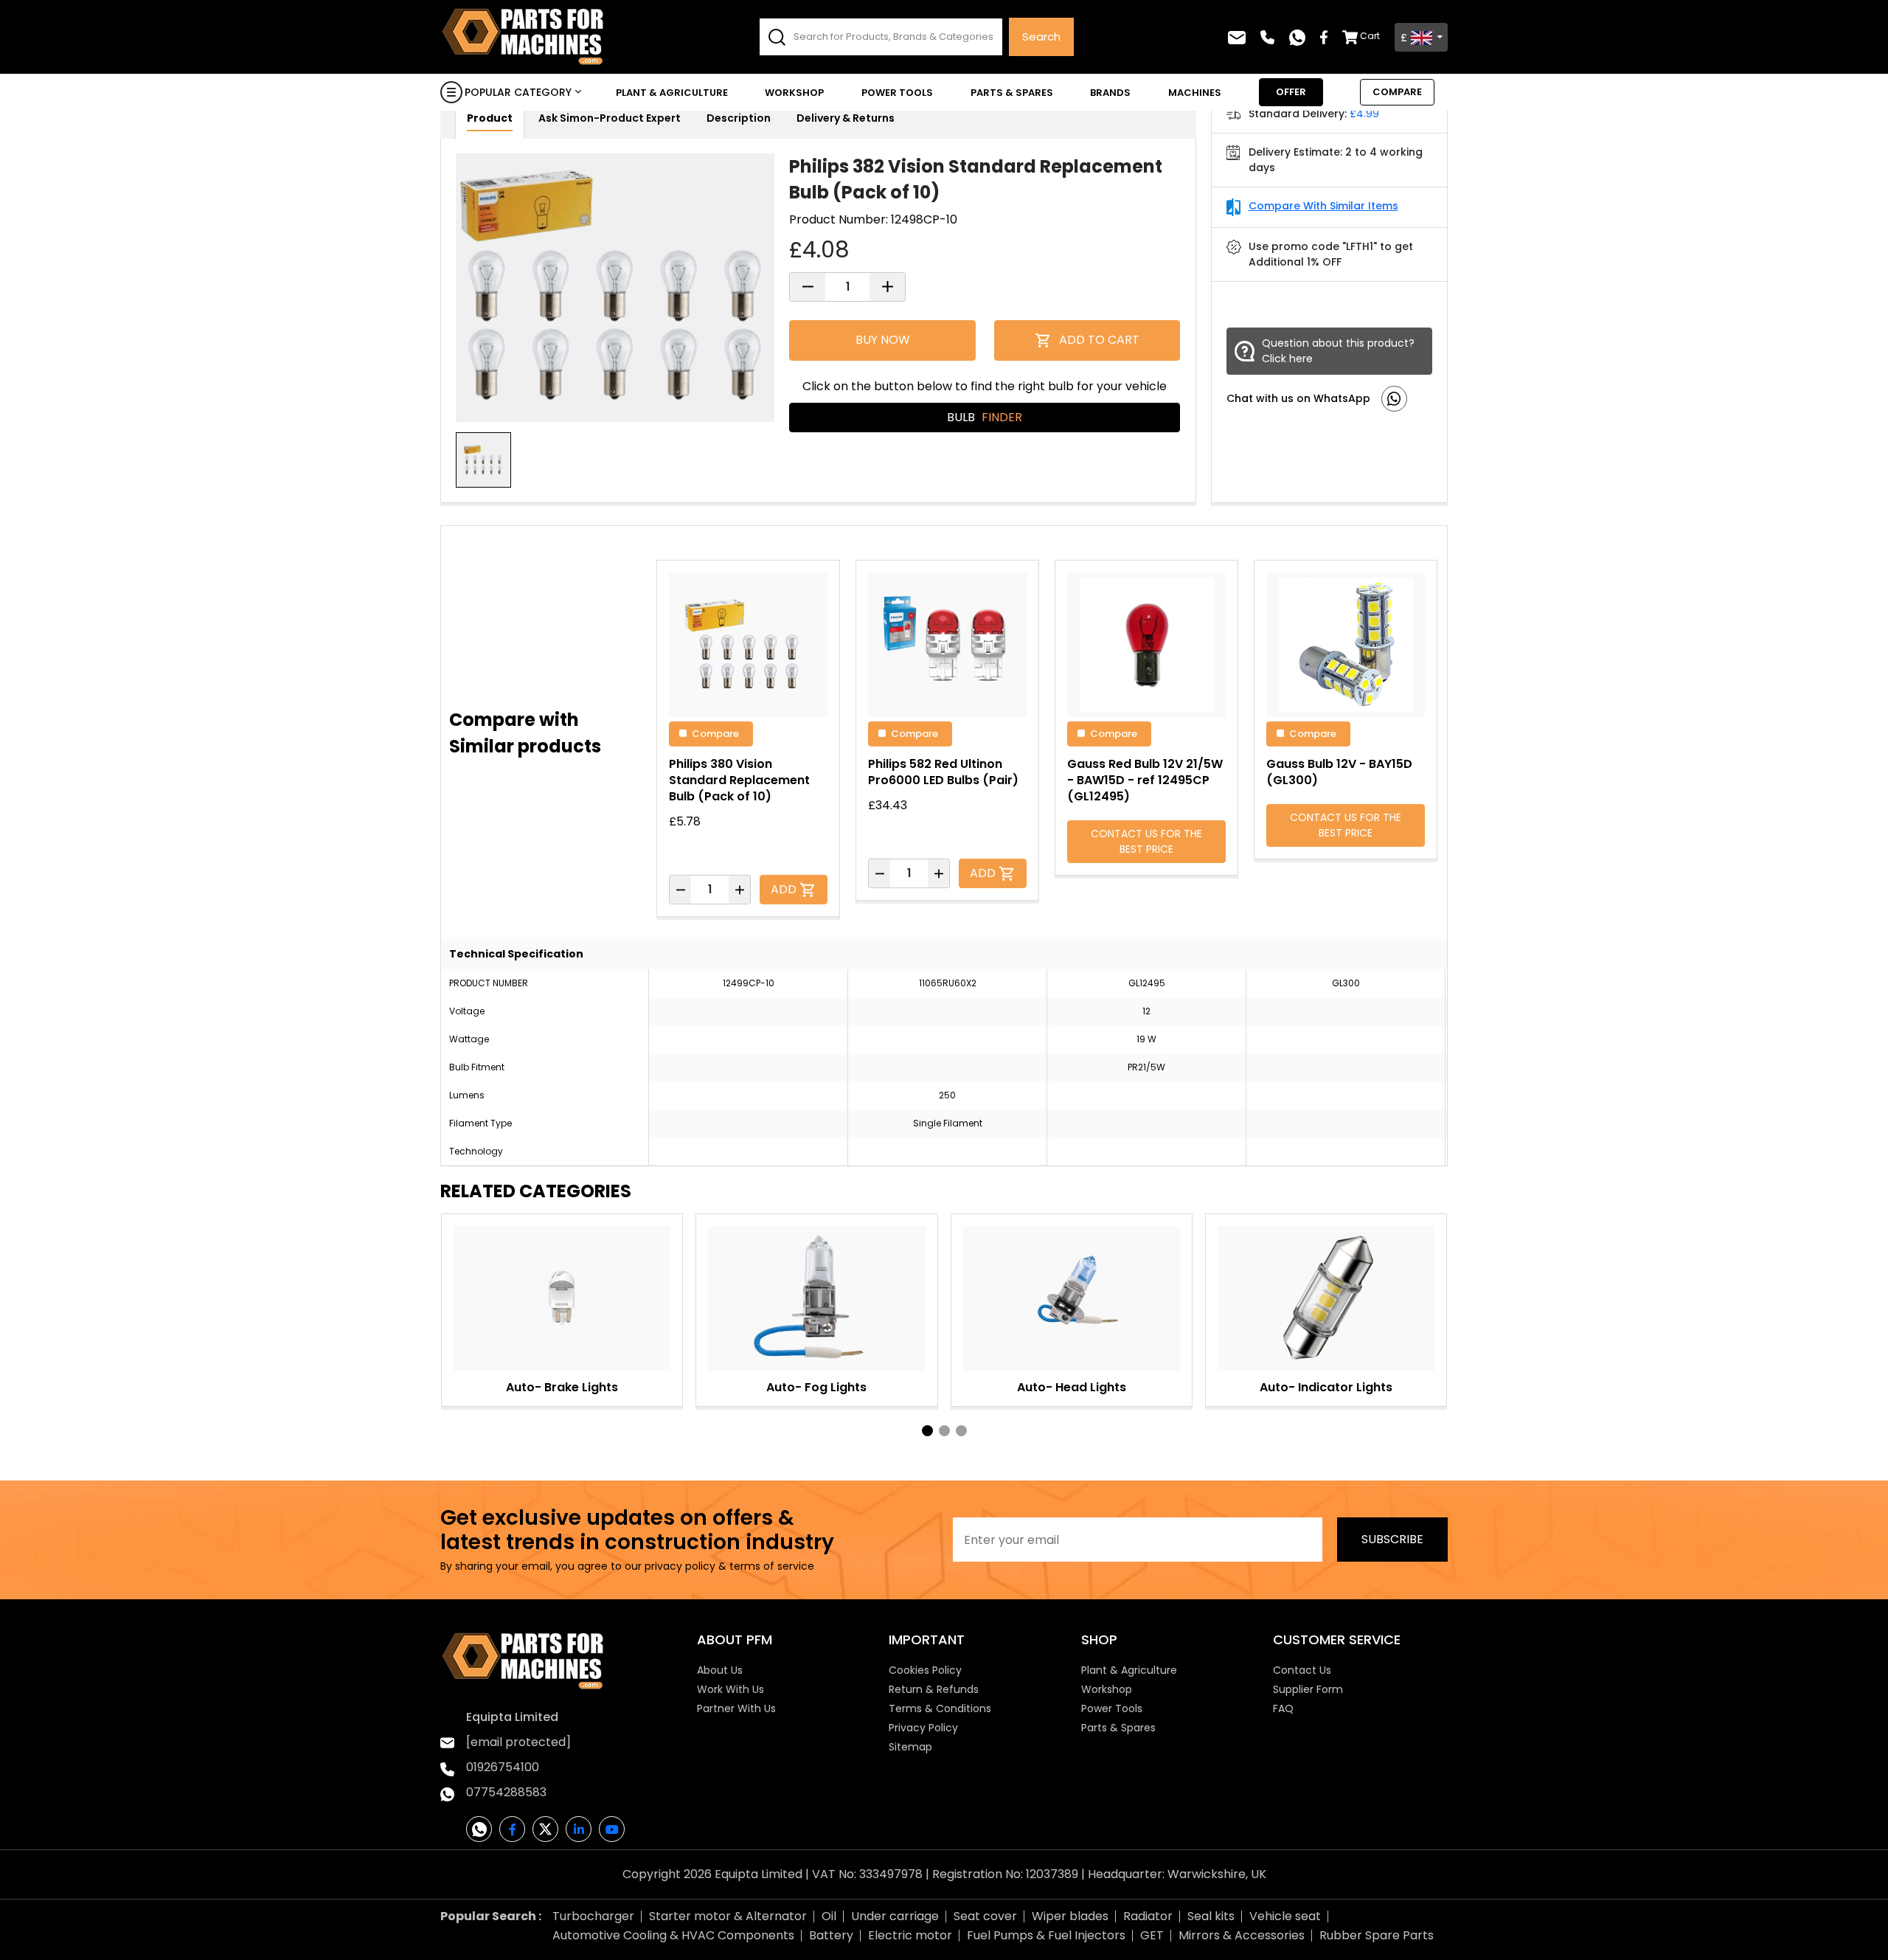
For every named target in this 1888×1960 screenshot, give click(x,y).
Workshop (794, 93)
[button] (927, 1431)
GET (1152, 1935)
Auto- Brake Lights (562, 1387)
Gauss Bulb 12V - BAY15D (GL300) (1339, 772)
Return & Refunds (934, 1689)
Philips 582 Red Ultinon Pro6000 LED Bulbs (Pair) (943, 772)
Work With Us (730, 1689)
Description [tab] (739, 118)
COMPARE (1397, 92)
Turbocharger (593, 1916)
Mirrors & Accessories (1242, 1935)
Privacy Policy (923, 1728)
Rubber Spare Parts (1377, 1935)
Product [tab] (490, 118)
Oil (829, 1916)
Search (1041, 37)
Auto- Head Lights (1072, 1387)
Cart (1370, 36)
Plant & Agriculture (672, 93)
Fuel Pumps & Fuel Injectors (1046, 1935)
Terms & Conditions (940, 1708)
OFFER (1291, 92)
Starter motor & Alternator (728, 1916)
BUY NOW (883, 340)
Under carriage (895, 1916)
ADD (785, 889)
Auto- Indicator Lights (1326, 1387)
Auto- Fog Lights (816, 1387)
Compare (715, 733)
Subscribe (1392, 1539)
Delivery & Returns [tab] (846, 118)
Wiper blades (1070, 1916)
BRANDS (1110, 93)
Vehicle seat (1285, 1916)
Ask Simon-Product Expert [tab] (610, 118)
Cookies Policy (925, 1670)
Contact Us (1302, 1670)
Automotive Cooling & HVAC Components (673, 1935)
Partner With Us (736, 1708)
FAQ (1283, 1708)
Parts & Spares (1012, 93)
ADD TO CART (1099, 340)
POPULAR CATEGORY (518, 92)
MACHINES (1195, 93)
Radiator (1148, 1916)
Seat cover (985, 1916)
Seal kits (1211, 1916)
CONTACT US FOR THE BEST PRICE (1146, 841)
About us (720, 1670)
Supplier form (1308, 1689)
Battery (831, 1935)
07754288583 (506, 1792)
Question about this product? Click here (1338, 351)
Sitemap (910, 1747)
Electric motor (910, 1935)
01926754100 (503, 1767)
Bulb (985, 417)
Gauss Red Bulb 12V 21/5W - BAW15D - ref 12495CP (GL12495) (1145, 780)
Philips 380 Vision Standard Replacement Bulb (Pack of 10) (739, 780)
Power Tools (897, 93)
